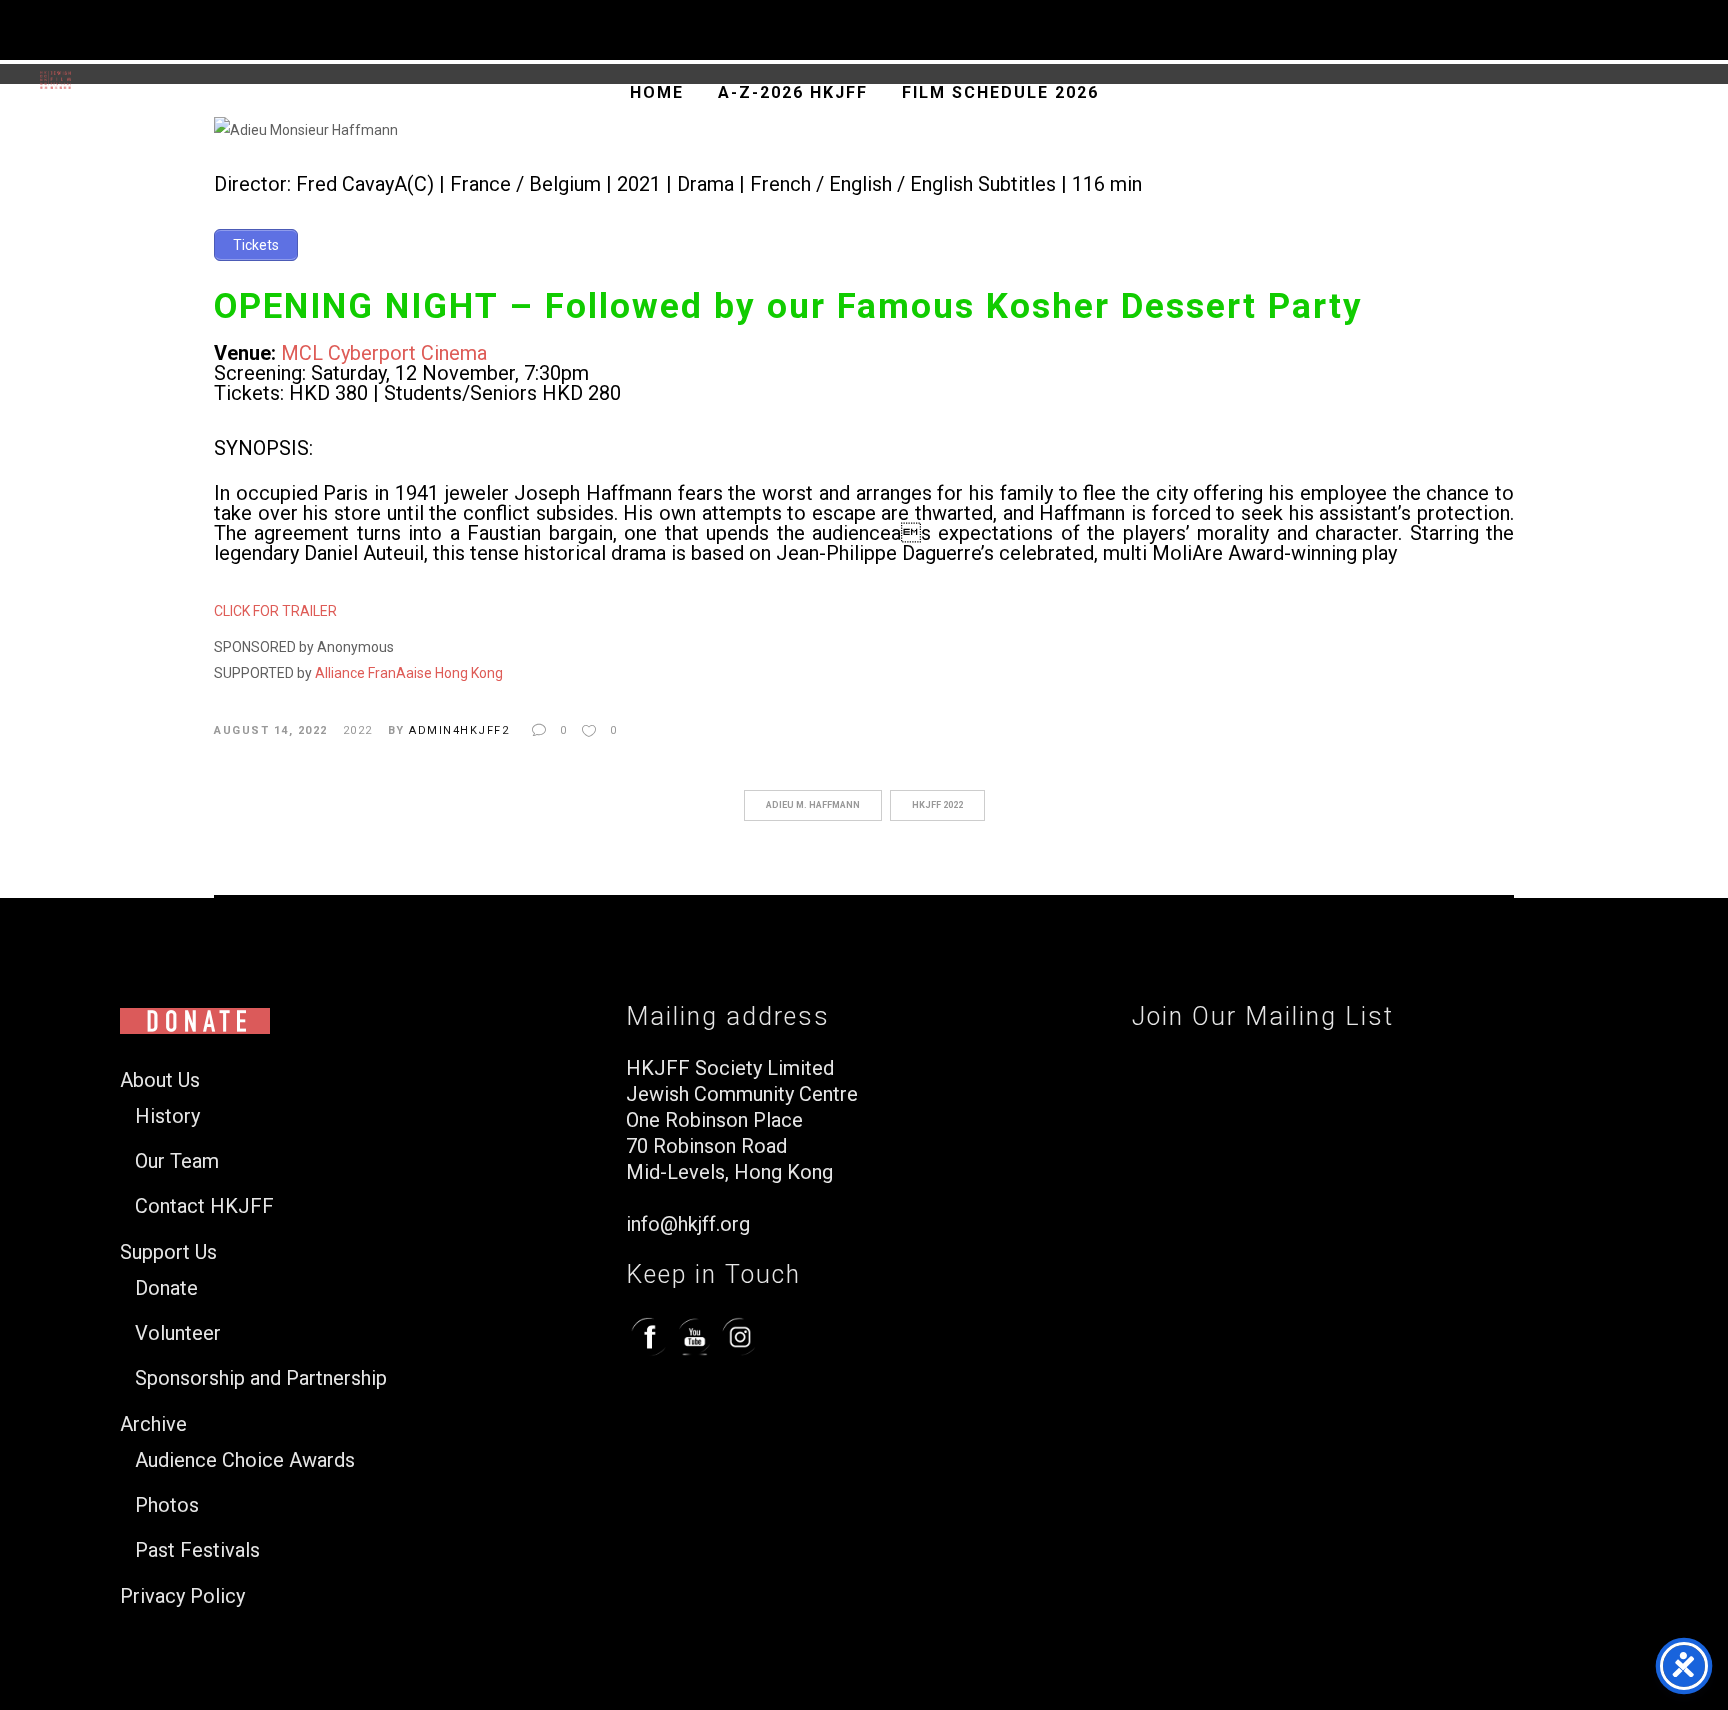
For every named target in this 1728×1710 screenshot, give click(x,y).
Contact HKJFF (204, 1206)
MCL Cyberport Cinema (384, 353)
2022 (358, 730)
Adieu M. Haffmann (813, 805)
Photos (167, 1505)
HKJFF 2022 (937, 805)
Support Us (168, 1252)
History (167, 1116)
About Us (160, 1080)
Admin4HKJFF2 (459, 730)
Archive (153, 1424)
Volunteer (178, 1333)
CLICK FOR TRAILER (275, 611)
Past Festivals (197, 1550)
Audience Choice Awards (245, 1460)
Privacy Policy (182, 1596)
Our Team (177, 1161)
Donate (166, 1288)
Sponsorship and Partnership (261, 1378)
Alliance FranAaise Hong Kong (409, 673)
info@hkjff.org (688, 1224)
